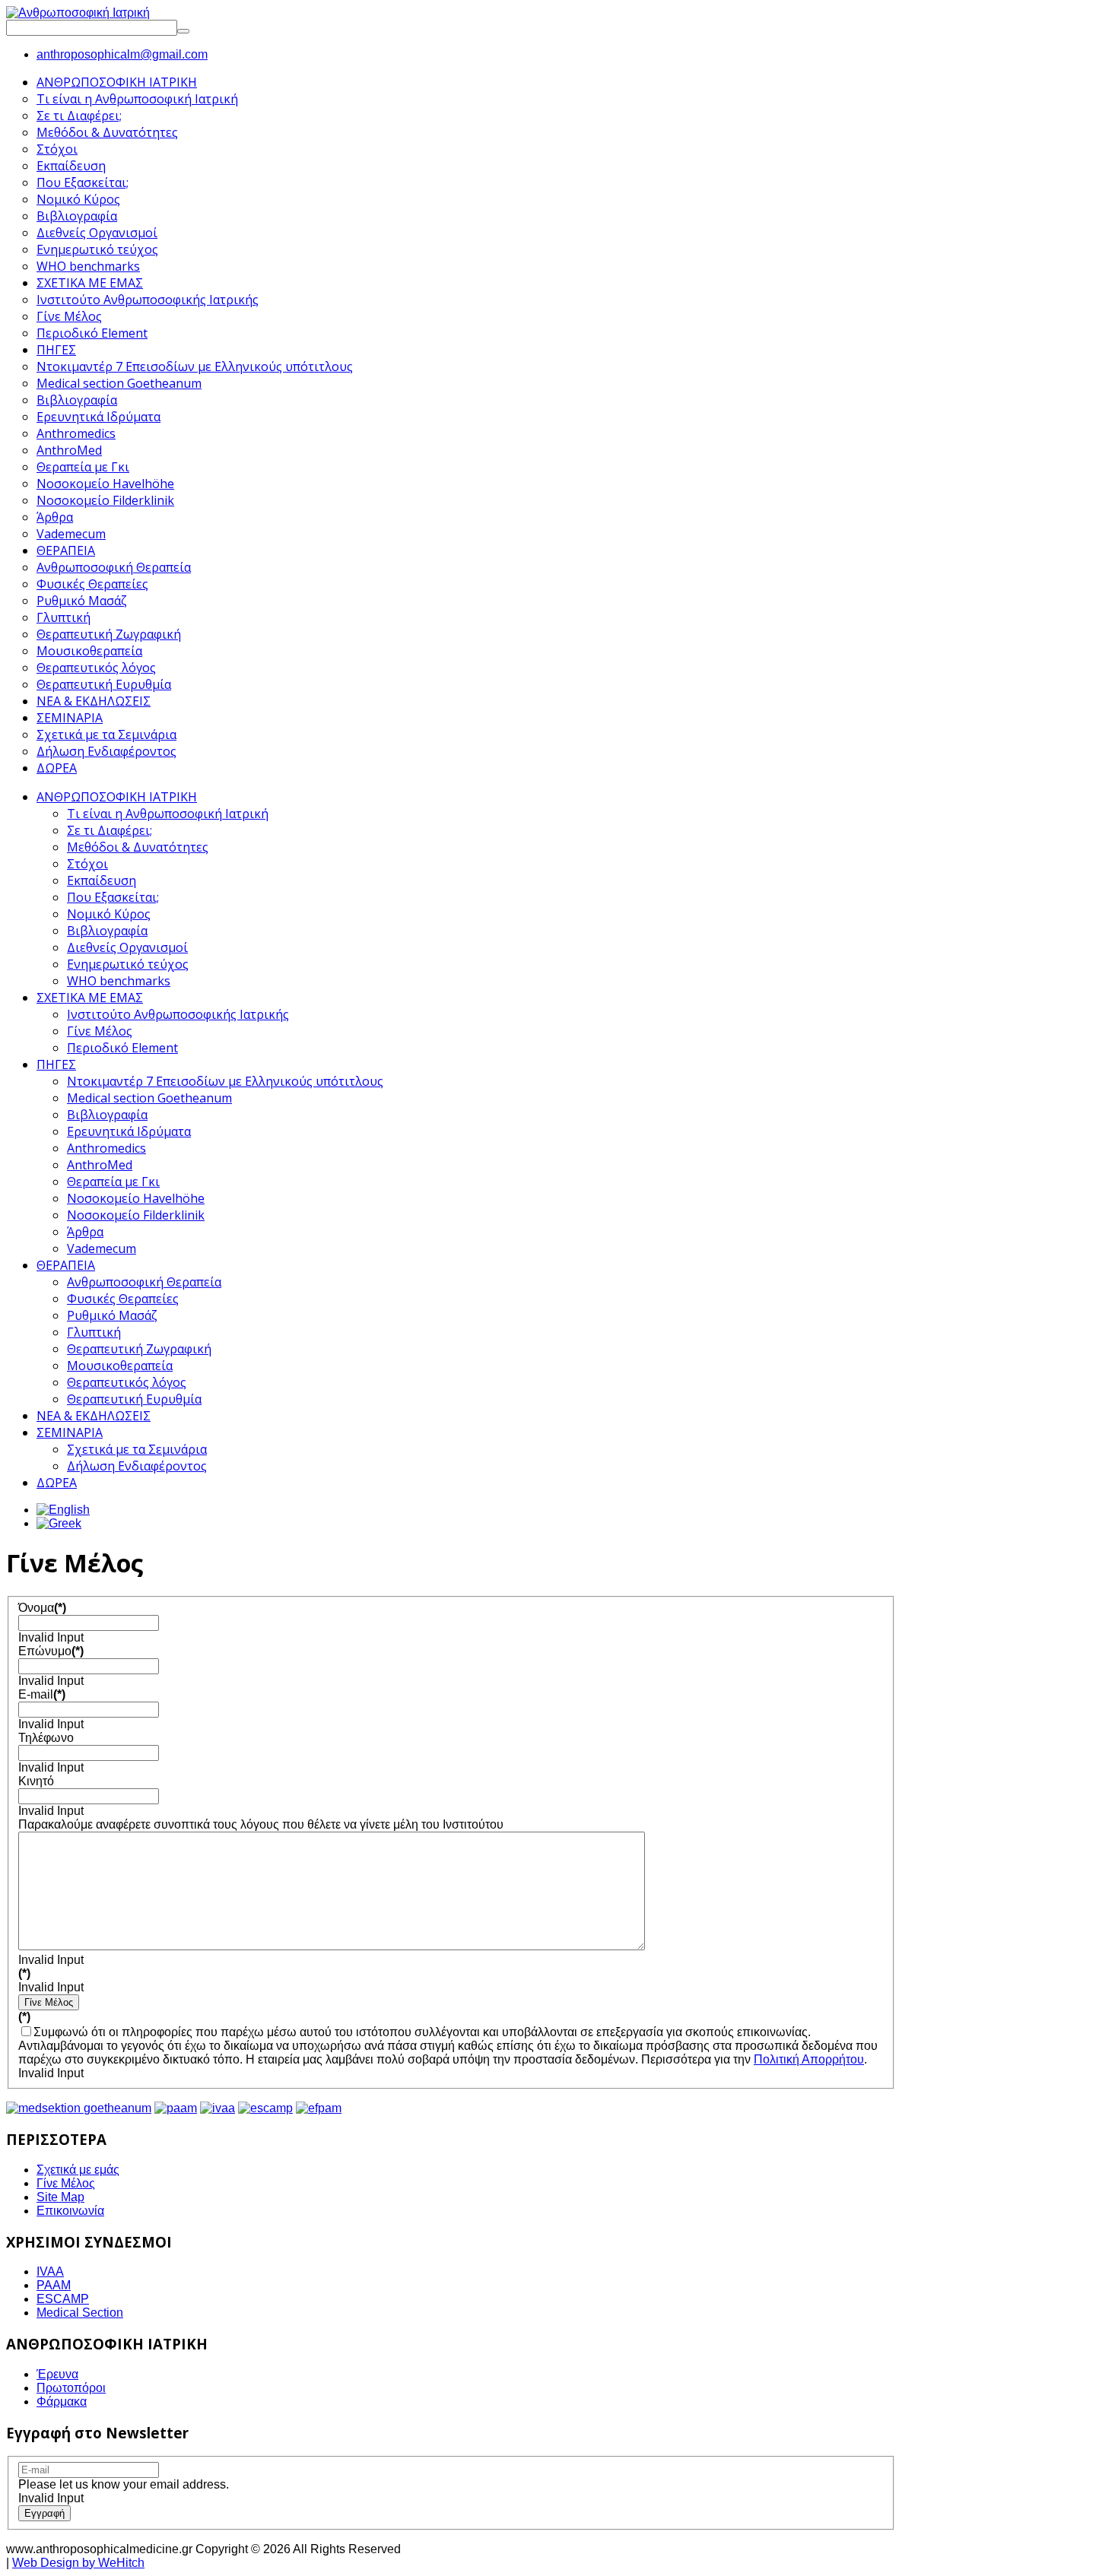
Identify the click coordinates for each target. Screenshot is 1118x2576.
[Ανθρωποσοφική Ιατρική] (78, 13)
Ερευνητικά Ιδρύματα (129, 1131)
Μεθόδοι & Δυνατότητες (138, 847)
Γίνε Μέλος (100, 1031)
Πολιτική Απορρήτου (809, 2059)
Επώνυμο (51, 1651)
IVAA (50, 2271)
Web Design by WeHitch (78, 2563)
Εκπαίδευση (102, 880)
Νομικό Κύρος (109, 914)
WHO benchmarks (119, 981)
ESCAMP (63, 2299)
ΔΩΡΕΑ (57, 1483)
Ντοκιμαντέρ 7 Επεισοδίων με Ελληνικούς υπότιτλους (225, 1081)
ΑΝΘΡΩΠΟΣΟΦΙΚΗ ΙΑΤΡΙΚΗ (117, 797)
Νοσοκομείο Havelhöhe (136, 1198)
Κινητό (36, 1781)
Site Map (60, 2197)
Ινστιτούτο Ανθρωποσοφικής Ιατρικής (178, 1014)
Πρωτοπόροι (71, 2388)
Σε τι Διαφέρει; (110, 830)
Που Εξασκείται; (113, 897)
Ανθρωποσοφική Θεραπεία (144, 1282)
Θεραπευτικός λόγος (127, 1382)
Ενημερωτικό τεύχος (128, 964)
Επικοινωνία (70, 2211)
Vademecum (102, 1248)
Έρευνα (57, 2374)
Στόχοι (87, 864)
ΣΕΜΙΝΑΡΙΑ (70, 1432)
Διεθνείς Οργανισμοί (127, 947)
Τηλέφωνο (46, 1738)
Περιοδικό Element (122, 1048)
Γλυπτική (94, 1332)
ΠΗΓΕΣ (56, 1064)
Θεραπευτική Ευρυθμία (134, 1399)
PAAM (54, 2285)
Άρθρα (85, 1232)
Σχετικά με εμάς (78, 2170)
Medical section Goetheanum (149, 1098)
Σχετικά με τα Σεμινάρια (137, 1449)
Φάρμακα (62, 2402)
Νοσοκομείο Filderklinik (136, 1215)
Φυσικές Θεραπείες (123, 1299)
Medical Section (80, 2313)
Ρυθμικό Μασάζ (112, 1315)
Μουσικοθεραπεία (120, 1366)
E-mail (42, 1694)
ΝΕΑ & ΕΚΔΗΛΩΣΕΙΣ (94, 1416)
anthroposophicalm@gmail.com (122, 54)
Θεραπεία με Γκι (113, 1182)
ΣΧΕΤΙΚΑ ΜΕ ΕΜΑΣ (90, 998)
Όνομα (42, 1608)
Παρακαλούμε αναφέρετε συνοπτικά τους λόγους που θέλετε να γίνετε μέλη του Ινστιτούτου (261, 1824)
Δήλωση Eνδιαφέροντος (137, 1466)
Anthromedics (106, 1148)
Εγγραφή (44, 2513)
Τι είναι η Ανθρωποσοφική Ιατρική (168, 814)
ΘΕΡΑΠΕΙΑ (66, 1265)
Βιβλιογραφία (107, 931)
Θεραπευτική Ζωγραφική (139, 1349)
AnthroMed (100, 1165)
